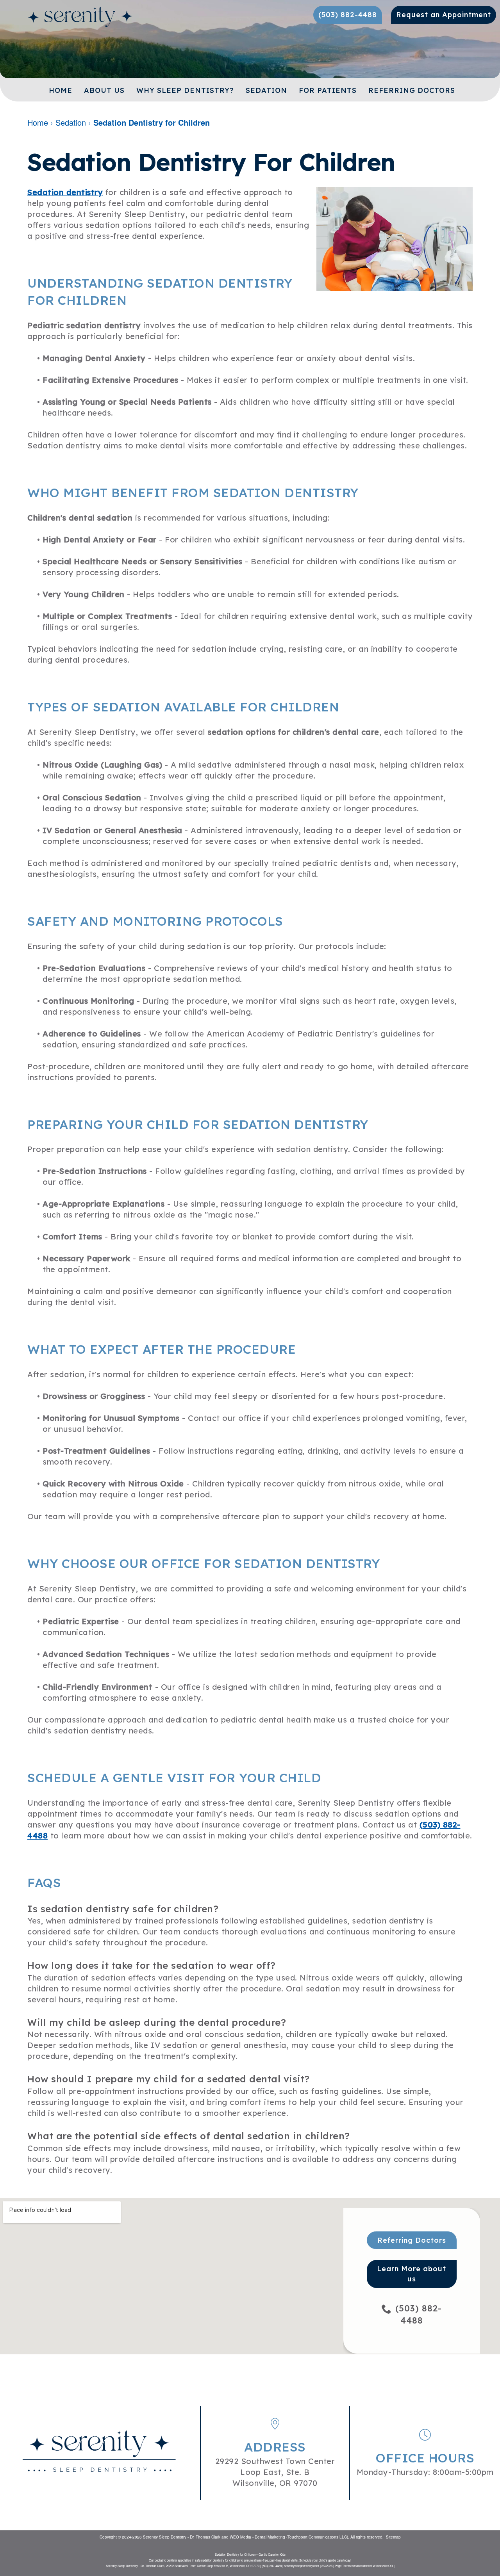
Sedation (266, 90)
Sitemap (393, 2537)
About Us (104, 90)
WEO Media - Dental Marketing (257, 2537)
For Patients (328, 90)
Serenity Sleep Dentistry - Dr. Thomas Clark (182, 2537)
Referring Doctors (412, 90)
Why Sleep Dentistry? (185, 90)
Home (61, 90)
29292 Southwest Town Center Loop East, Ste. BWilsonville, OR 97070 (275, 2472)
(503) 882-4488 (419, 2314)
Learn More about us (412, 2274)
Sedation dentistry (65, 192)
